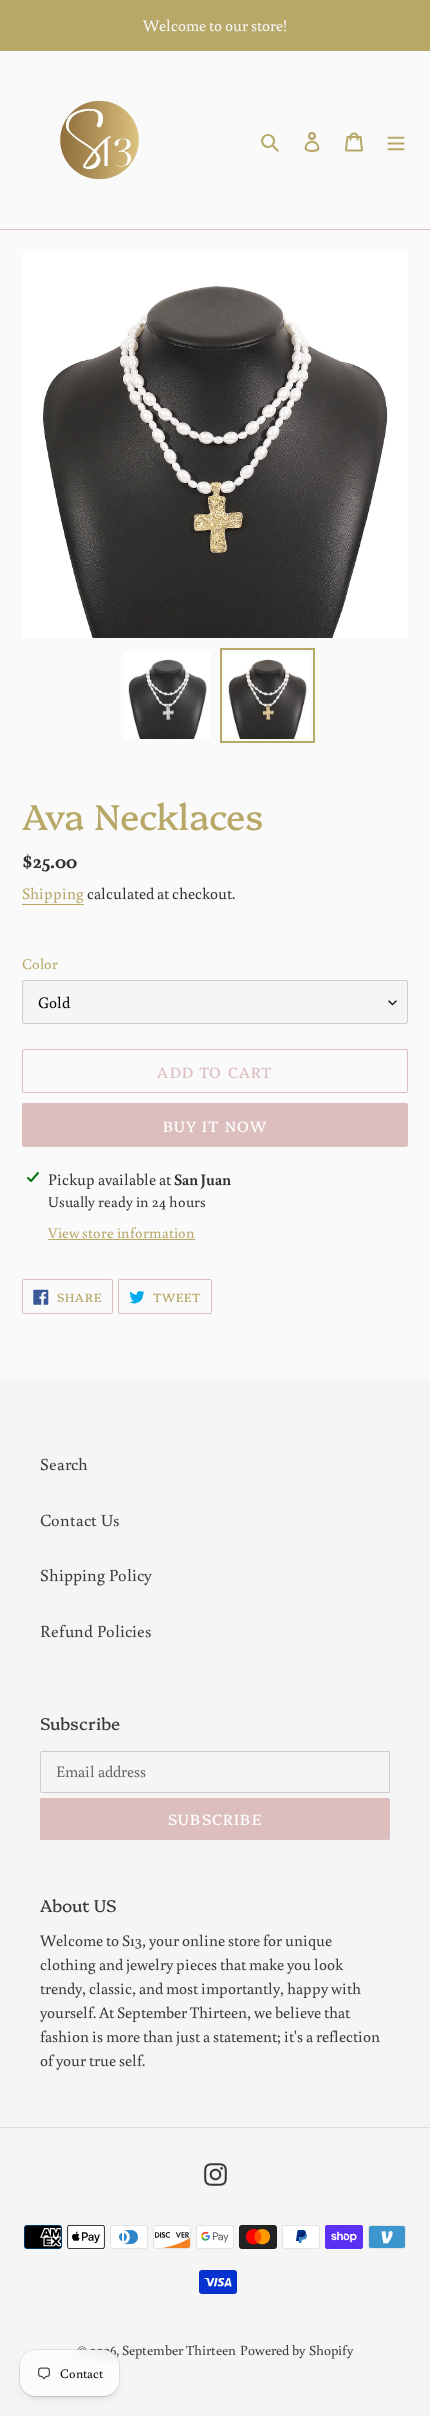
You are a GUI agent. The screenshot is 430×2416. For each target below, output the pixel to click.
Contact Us (79, 1519)
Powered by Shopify (297, 2350)
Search (64, 1463)
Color (40, 963)
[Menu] (396, 140)
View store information (121, 1232)
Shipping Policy (96, 1574)
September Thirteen (179, 2350)
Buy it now (215, 1125)
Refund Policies (95, 1630)
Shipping (53, 893)
